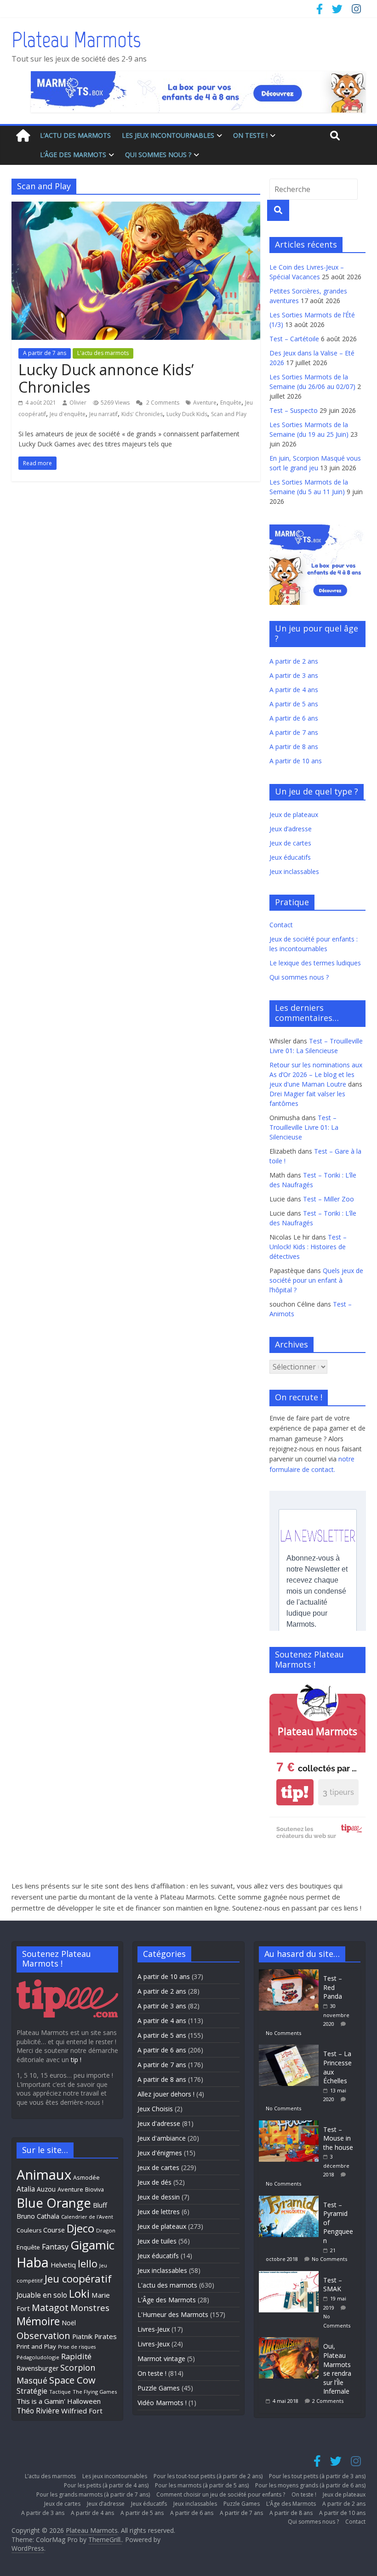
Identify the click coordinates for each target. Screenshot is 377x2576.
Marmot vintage (161, 2359)
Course (54, 2230)
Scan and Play (229, 414)
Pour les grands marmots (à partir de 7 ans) (93, 2494)
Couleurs (29, 2230)
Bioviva (94, 2190)
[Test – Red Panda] (291, 1974)
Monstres (90, 2308)
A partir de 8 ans (294, 747)
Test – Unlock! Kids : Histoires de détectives (308, 1247)
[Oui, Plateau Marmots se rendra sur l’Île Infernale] (291, 2342)
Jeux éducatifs (290, 857)
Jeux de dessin (159, 2197)
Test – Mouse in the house (338, 2138)
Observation (43, 2335)
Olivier (78, 403)
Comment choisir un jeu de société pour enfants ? (221, 2494)
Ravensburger (37, 2368)
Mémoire (38, 2321)
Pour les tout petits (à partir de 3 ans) (317, 2476)
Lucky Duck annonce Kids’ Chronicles (106, 378)
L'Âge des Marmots (167, 2300)
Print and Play (36, 2346)
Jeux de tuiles (157, 2241)
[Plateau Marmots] (23, 136)
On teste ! (250, 135)
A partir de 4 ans (294, 690)
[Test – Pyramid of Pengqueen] (291, 2200)
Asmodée (86, 2178)
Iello (88, 2263)
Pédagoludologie (38, 2357)
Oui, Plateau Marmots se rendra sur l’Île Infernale (337, 2369)
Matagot (50, 2308)
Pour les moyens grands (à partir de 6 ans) (310, 2485)
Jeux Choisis (155, 2109)
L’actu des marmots (75, 135)
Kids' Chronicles (142, 414)
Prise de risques (77, 2347)
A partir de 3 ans (294, 675)
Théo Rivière (38, 2411)
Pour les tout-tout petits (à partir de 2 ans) (208, 2476)
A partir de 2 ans (294, 661)
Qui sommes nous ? (158, 155)
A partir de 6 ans (294, 718)
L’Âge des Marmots (73, 155)
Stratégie (32, 2391)
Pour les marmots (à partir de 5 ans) (202, 2485)
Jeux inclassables (294, 871)
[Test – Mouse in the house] (291, 2125)
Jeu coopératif (78, 2279)
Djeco (80, 2228)
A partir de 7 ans (45, 353)
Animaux (44, 2175)
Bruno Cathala (38, 2216)
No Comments (283, 2033)
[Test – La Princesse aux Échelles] (291, 2049)
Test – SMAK (333, 2285)
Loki (79, 2294)
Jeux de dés (154, 2182)
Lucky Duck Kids (187, 414)
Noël (69, 2323)
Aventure (205, 403)
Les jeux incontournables (168, 135)
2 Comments (162, 403)
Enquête (231, 403)
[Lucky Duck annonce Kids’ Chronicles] (136, 207)
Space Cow (72, 2380)
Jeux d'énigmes (160, 2153)
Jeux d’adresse (291, 829)
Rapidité (76, 2356)
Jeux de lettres (159, 2212)
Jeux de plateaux (294, 815)
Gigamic (92, 2245)
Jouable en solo (42, 2295)
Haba (33, 2262)
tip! (295, 1792)
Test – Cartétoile (294, 339)
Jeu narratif (103, 414)
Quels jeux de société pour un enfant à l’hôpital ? (316, 1280)
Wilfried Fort (82, 2411)
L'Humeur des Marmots (173, 2314)
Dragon (106, 2230)
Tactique (60, 2392)
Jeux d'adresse (159, 2123)
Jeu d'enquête (68, 414)
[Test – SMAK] (291, 2275)
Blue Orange (54, 2203)
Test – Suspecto (294, 410)
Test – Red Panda (333, 1987)
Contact (281, 925)
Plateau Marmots (76, 39)
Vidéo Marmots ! (162, 2403)
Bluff (100, 2205)
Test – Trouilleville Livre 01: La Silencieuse (304, 1127)
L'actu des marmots (103, 353)
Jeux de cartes (290, 843)
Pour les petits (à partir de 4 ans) (106, 2485)
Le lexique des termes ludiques (315, 963)
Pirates (106, 2336)
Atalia (26, 2189)
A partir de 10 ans (296, 761)
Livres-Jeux (154, 2329)
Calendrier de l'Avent (87, 2217)
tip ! (76, 2060)
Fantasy (55, 2247)
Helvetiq (63, 2265)
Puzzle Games (159, 2388)
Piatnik (82, 2336)
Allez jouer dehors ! (166, 2094)
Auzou (46, 2189)
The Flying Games (95, 2392)
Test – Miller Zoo (328, 1199)
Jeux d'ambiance (162, 2138)
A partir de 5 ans (294, 704)
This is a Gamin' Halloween (59, 2401)
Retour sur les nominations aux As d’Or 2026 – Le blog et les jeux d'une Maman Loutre (316, 1074)
